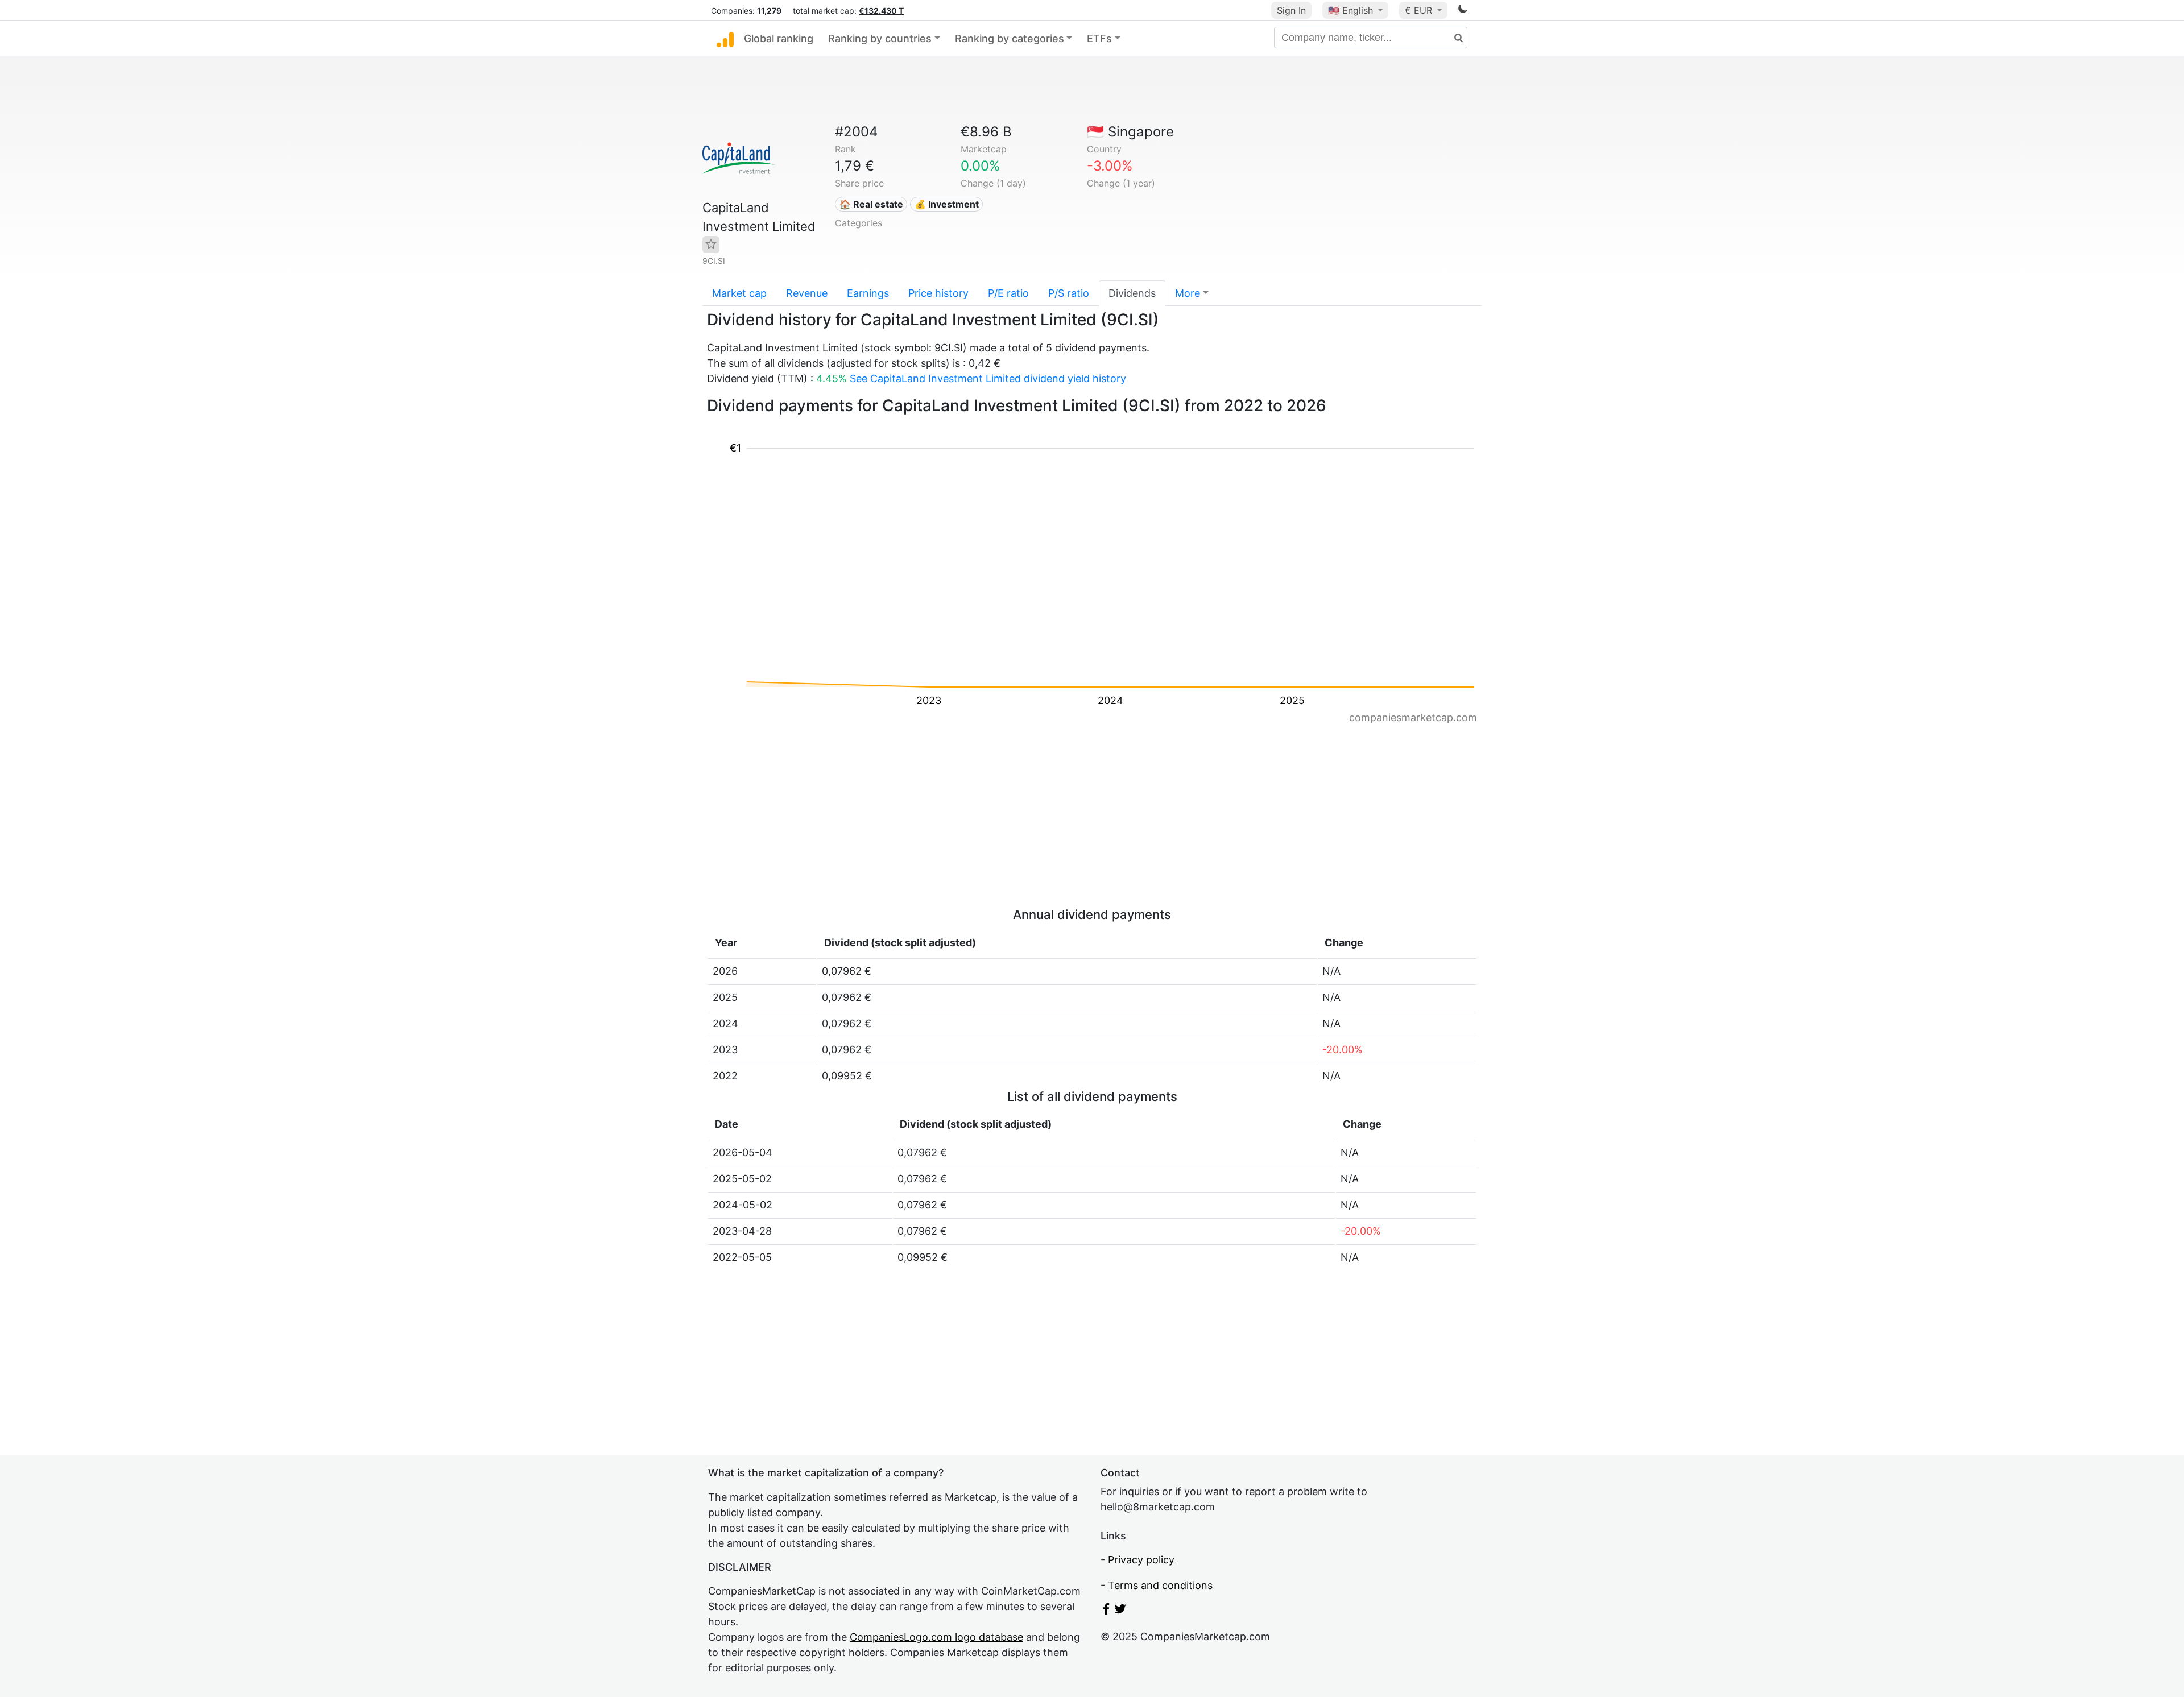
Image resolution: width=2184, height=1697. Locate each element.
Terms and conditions (1160, 1585)
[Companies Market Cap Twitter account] (1120, 1611)
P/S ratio (1069, 293)
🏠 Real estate (871, 204)
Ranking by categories (1010, 38)
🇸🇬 (1130, 132)
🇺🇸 (1350, 10)
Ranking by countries (880, 38)
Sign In (1291, 10)
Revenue (807, 293)
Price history (938, 293)
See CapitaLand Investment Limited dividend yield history (988, 378)
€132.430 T (881, 11)
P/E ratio (1008, 293)
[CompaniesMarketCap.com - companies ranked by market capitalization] (725, 39)
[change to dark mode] (1463, 11)
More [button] (1188, 293)
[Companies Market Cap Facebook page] (1106, 1611)
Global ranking (779, 38)
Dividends (1132, 293)
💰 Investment (947, 204)
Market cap (739, 293)
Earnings (868, 293)
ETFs (1099, 38)
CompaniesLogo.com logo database (936, 1637)
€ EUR (1420, 10)
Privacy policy (1141, 1560)
